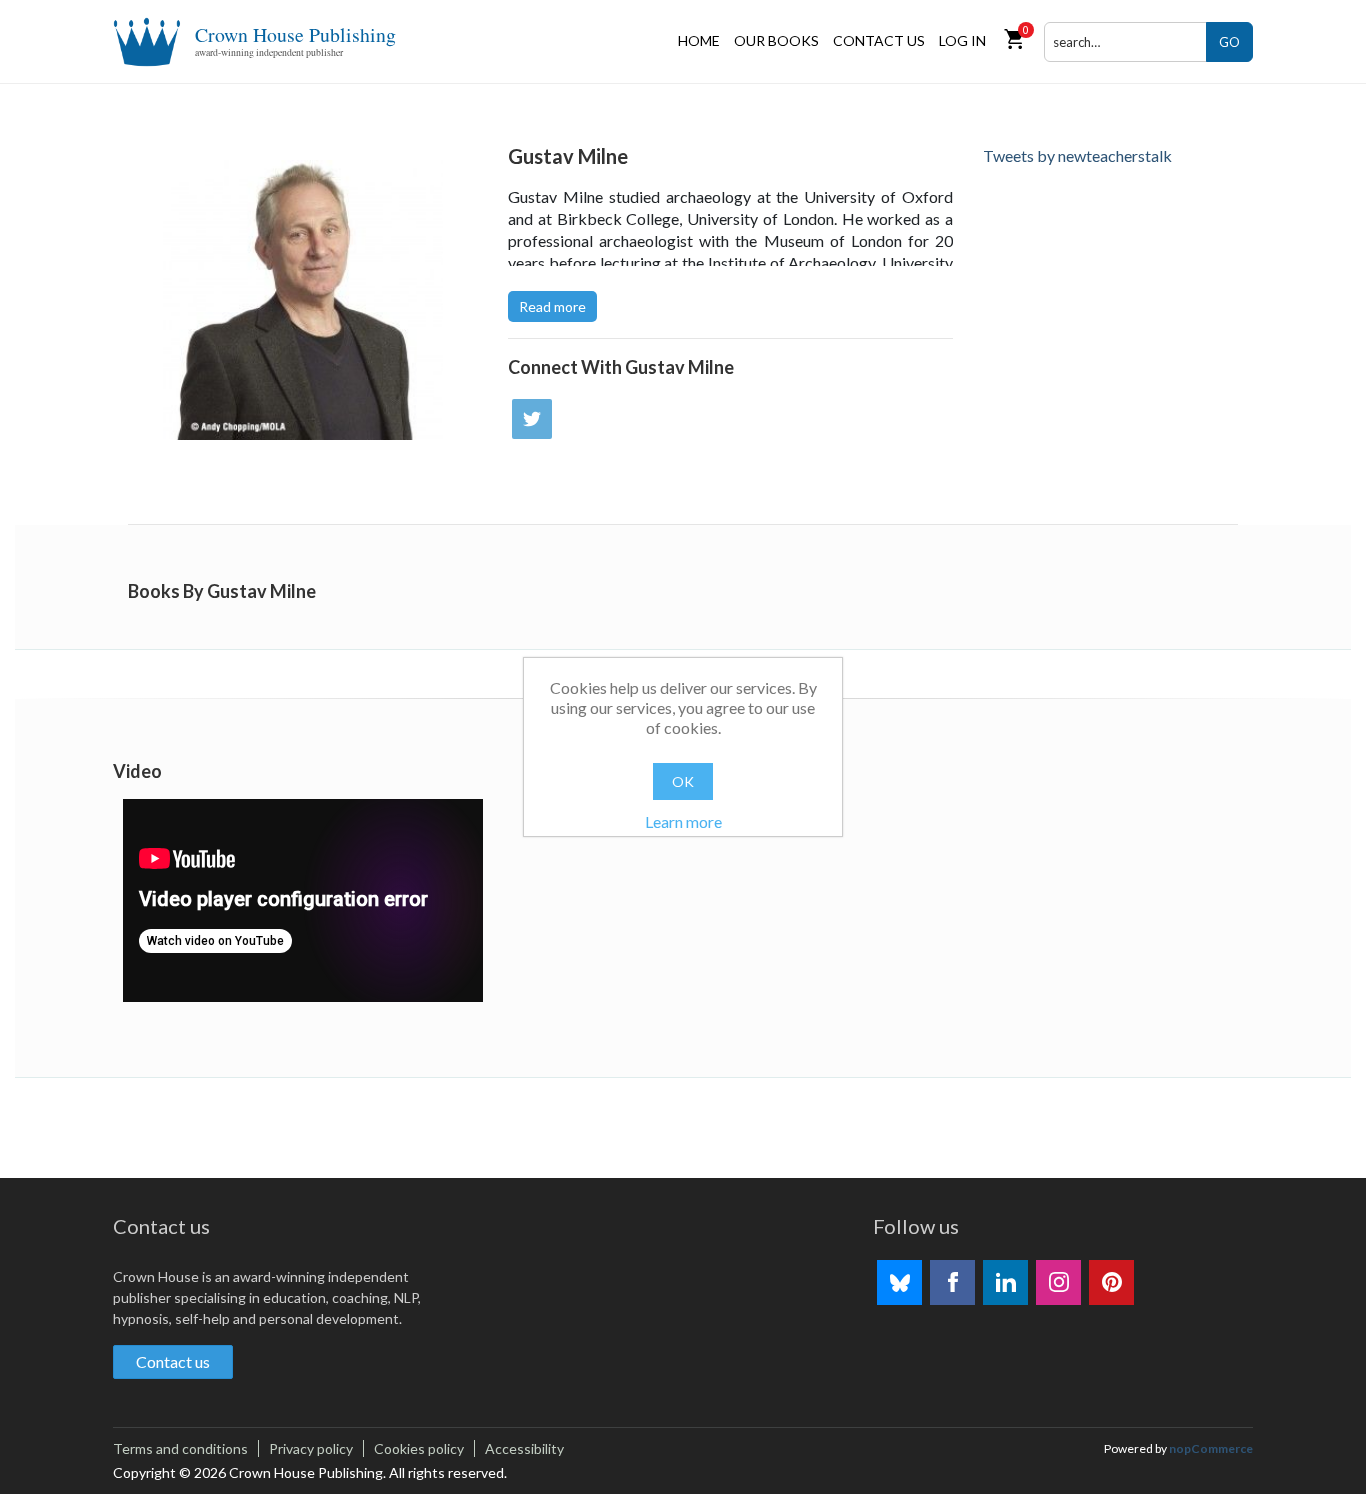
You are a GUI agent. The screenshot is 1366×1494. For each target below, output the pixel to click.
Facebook (952, 1282)
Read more (552, 306)
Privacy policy (311, 1448)
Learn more (683, 821)
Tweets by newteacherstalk (1077, 155)
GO (1229, 42)
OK (683, 781)
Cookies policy (419, 1448)
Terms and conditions (180, 1448)
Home (699, 40)
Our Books (776, 40)
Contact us (879, 40)
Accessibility (524, 1448)
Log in (962, 40)
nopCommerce (1211, 1448)
